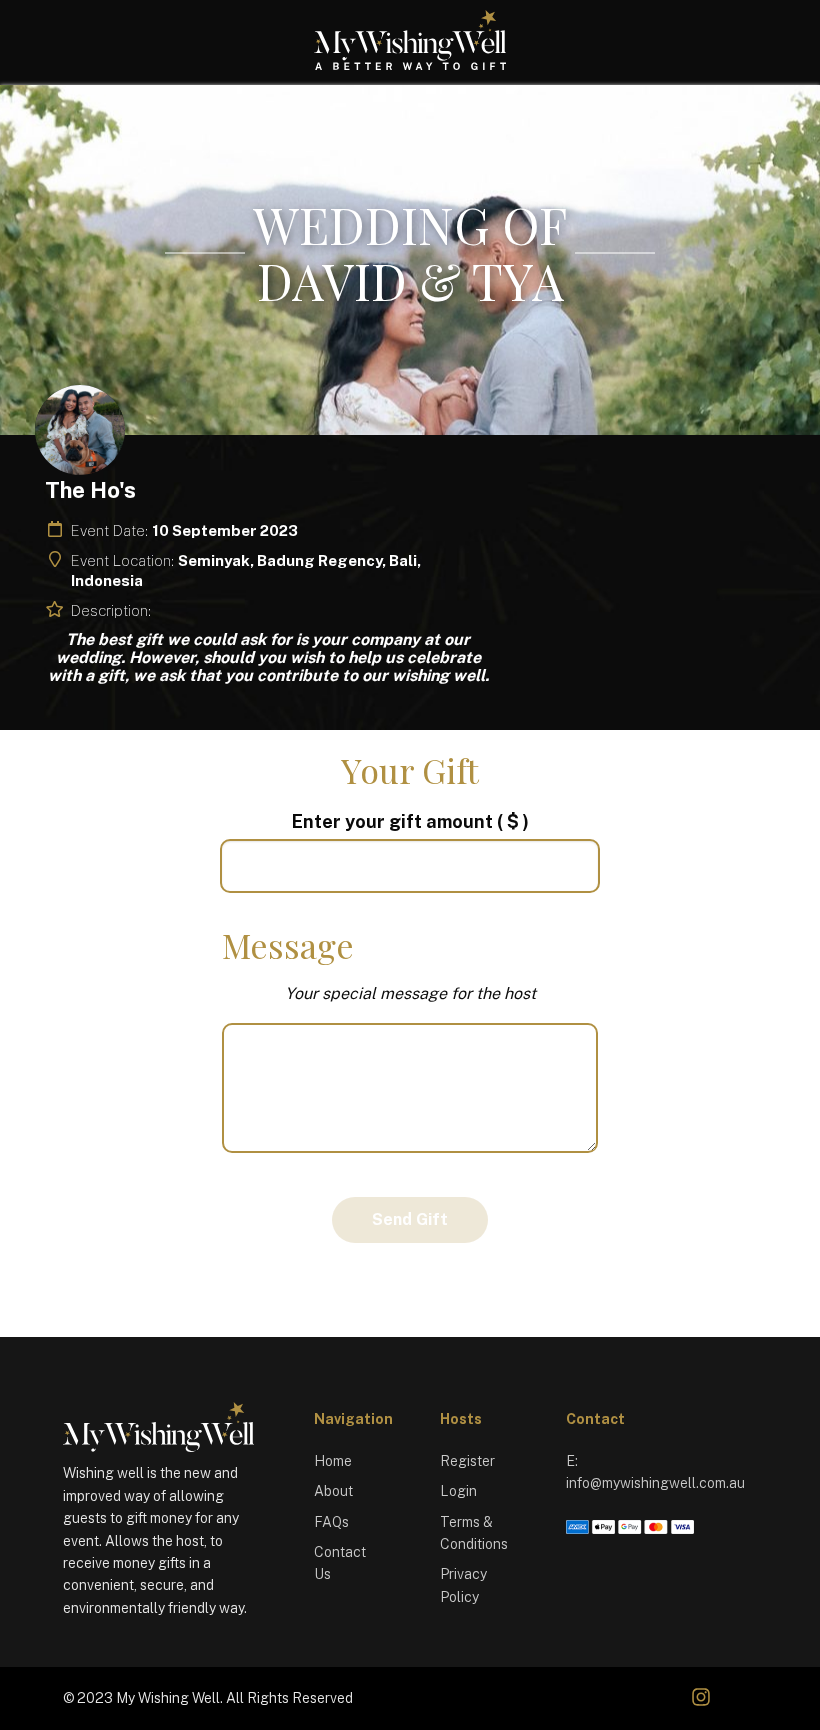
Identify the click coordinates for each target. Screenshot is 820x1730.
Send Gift (410, 1219)
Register (467, 1461)
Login (458, 1491)
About (333, 1491)
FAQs (331, 1522)
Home (333, 1461)
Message (288, 945)
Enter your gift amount (410, 821)
